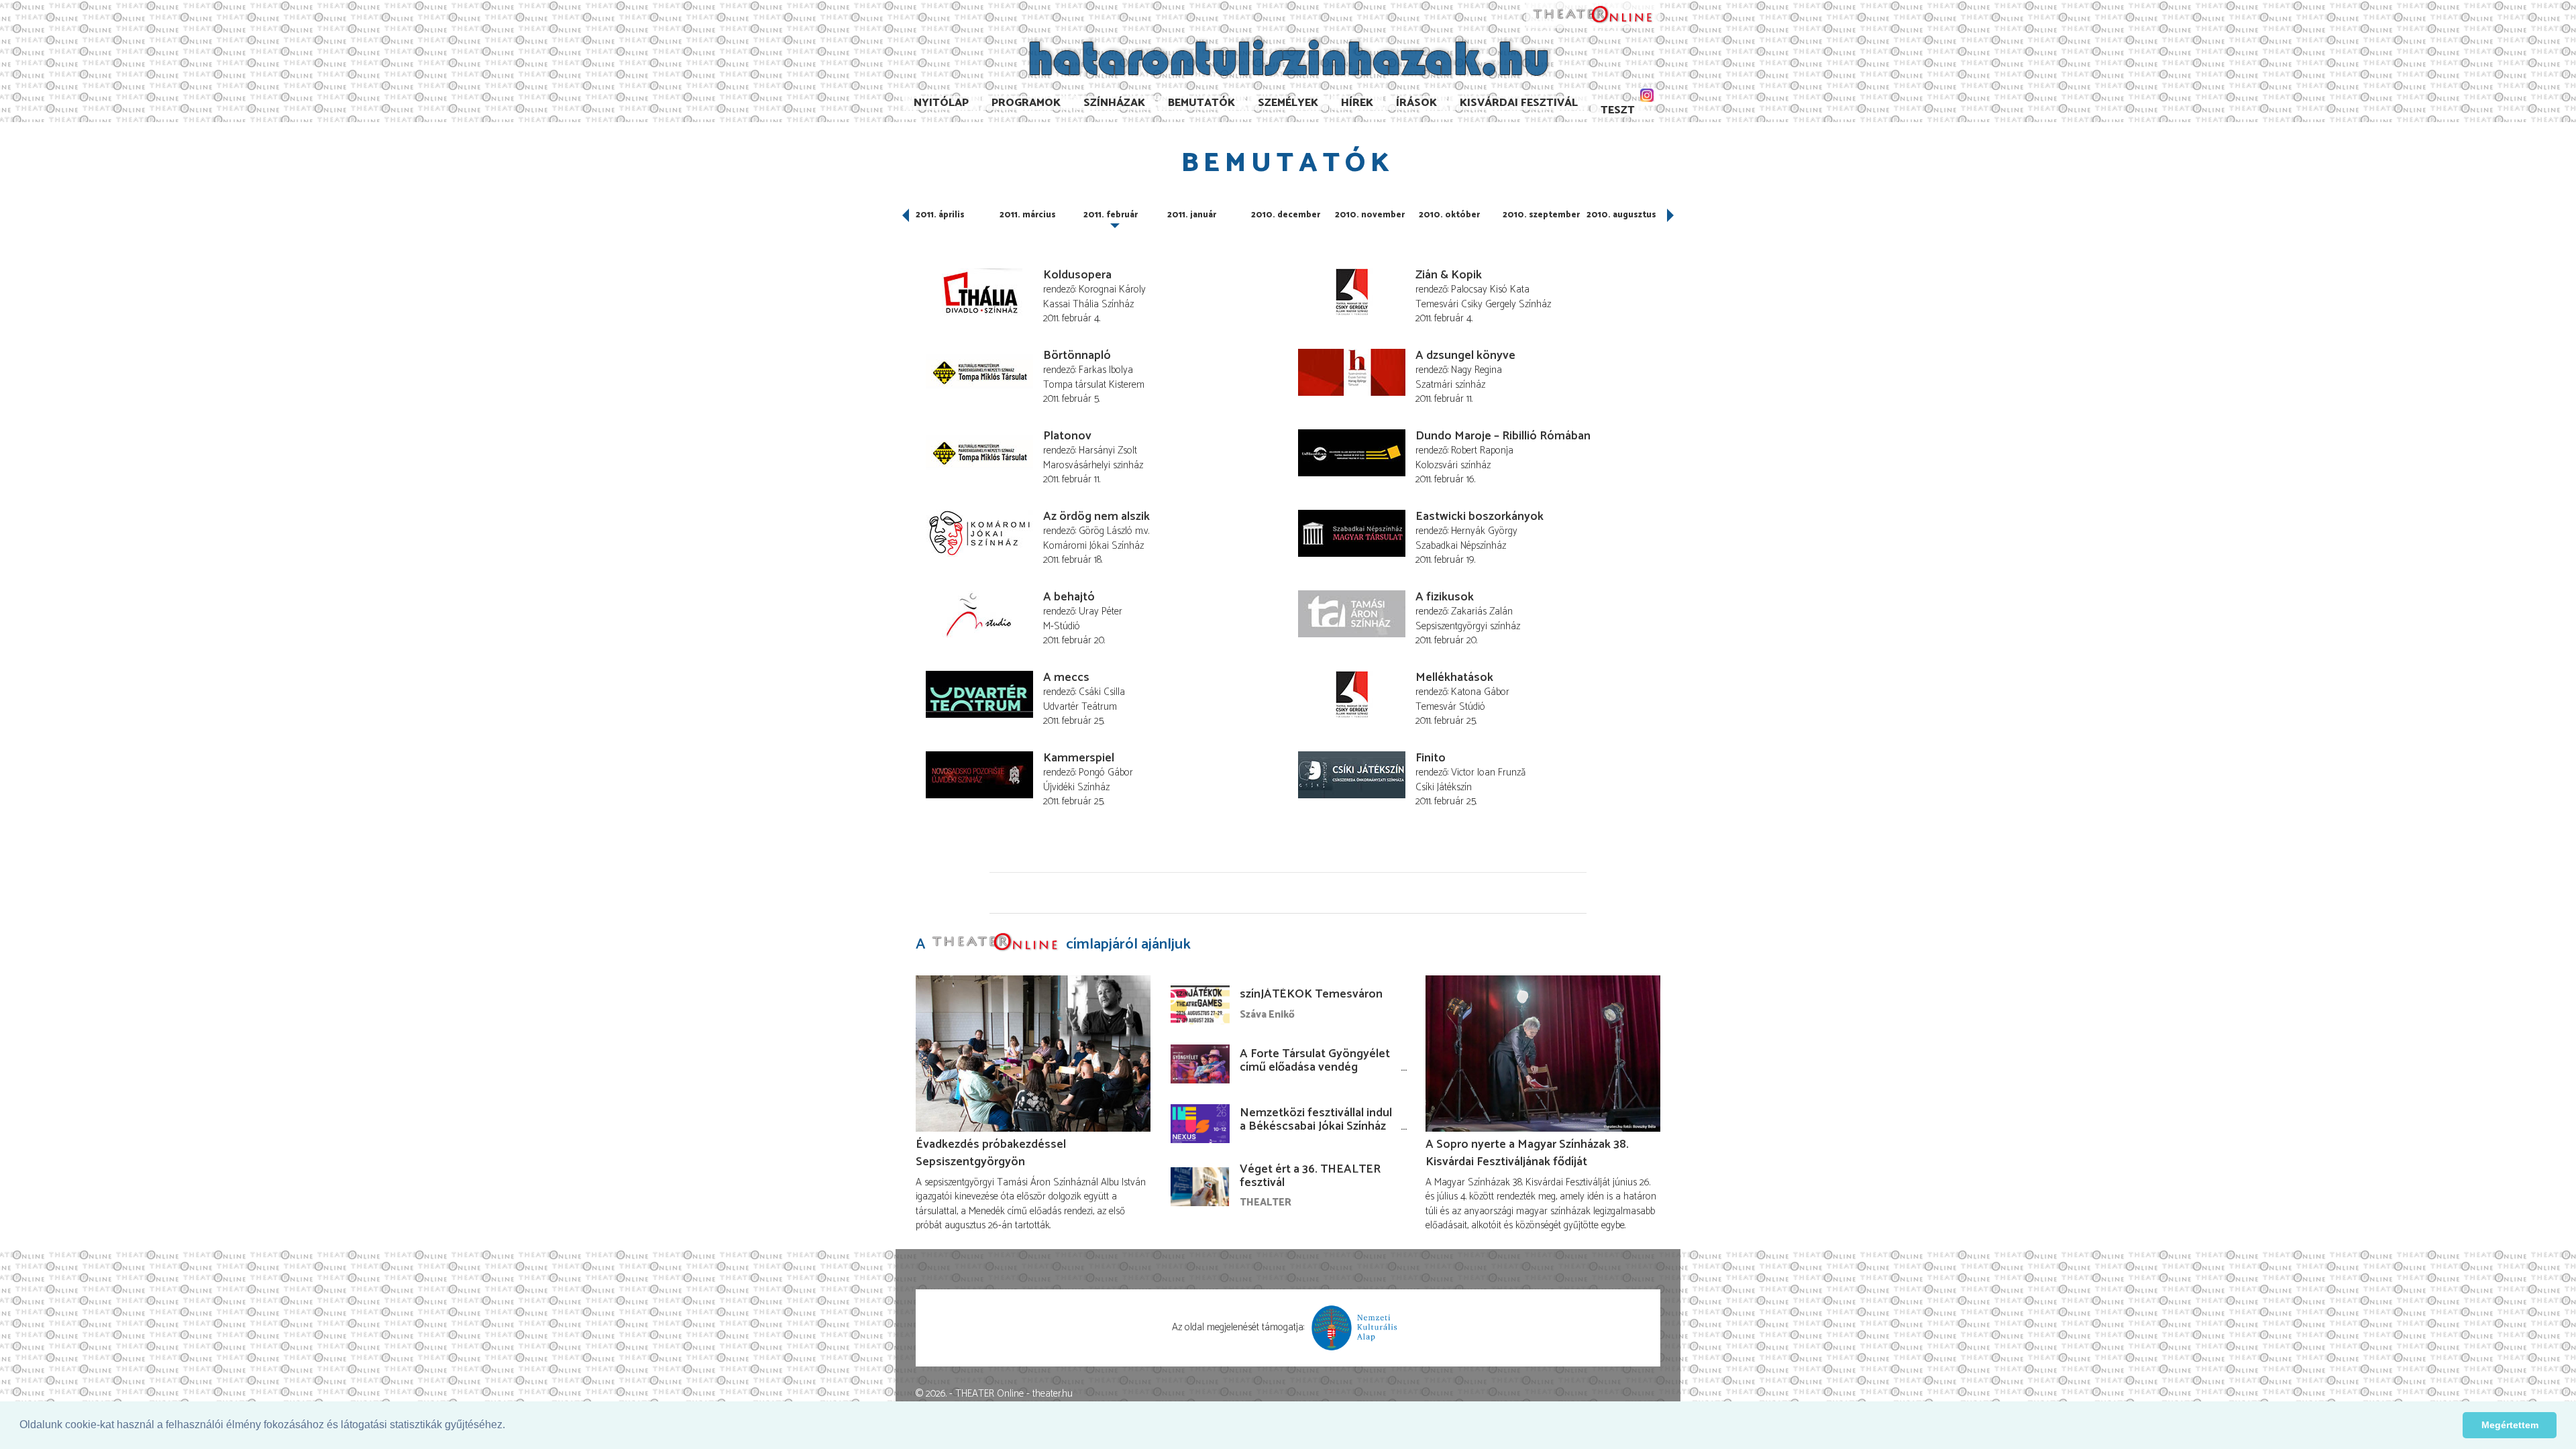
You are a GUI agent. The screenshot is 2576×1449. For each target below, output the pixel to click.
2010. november (1370, 215)
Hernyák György (1484, 531)
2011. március (1028, 215)
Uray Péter (1101, 611)
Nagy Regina (1477, 370)
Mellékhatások (1454, 678)
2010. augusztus (1621, 215)
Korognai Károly (1112, 289)
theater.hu (1053, 1394)
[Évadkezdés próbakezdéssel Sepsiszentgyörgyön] (1033, 1054)
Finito (1431, 758)
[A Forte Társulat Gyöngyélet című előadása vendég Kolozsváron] (1200, 1064)
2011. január (1192, 215)
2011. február (1111, 215)
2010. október (1449, 215)
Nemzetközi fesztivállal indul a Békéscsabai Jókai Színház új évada (1316, 1126)
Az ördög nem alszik (1096, 517)
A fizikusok (1445, 597)
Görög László (1106, 531)
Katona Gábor (1480, 692)
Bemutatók (1201, 103)
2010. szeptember (1541, 215)
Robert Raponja (1482, 450)
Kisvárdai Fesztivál (1519, 103)
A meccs (1066, 678)
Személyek (1288, 103)
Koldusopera (1077, 275)
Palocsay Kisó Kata (1490, 289)
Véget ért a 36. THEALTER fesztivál (1310, 1176)
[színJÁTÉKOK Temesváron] (1200, 1005)
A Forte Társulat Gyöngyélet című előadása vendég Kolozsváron (1315, 1067)
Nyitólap (941, 103)
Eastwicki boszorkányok (1480, 517)
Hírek (1357, 103)
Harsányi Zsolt (1108, 450)
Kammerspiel (1079, 758)
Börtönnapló (1077, 356)
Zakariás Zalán (1482, 611)
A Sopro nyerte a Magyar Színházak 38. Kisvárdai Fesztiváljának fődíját (1527, 1153)
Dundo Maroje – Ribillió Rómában (1503, 436)
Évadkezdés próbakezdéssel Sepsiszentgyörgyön (991, 1153)
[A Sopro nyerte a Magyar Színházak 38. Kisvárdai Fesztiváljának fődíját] (1543, 1054)
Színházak (1114, 103)
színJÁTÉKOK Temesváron (1311, 994)
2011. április (940, 215)
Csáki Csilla (1102, 692)
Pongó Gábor (1106, 772)
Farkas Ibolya (1106, 370)
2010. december (1286, 215)
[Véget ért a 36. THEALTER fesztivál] (1200, 1187)
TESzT (1618, 110)
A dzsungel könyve (1465, 356)
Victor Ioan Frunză (1488, 772)
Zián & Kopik (1449, 275)
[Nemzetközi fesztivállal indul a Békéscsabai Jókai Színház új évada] (1200, 1124)
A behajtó (1069, 597)
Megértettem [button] (2510, 1425)
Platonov (1067, 436)
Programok (1026, 103)
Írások (1416, 103)
